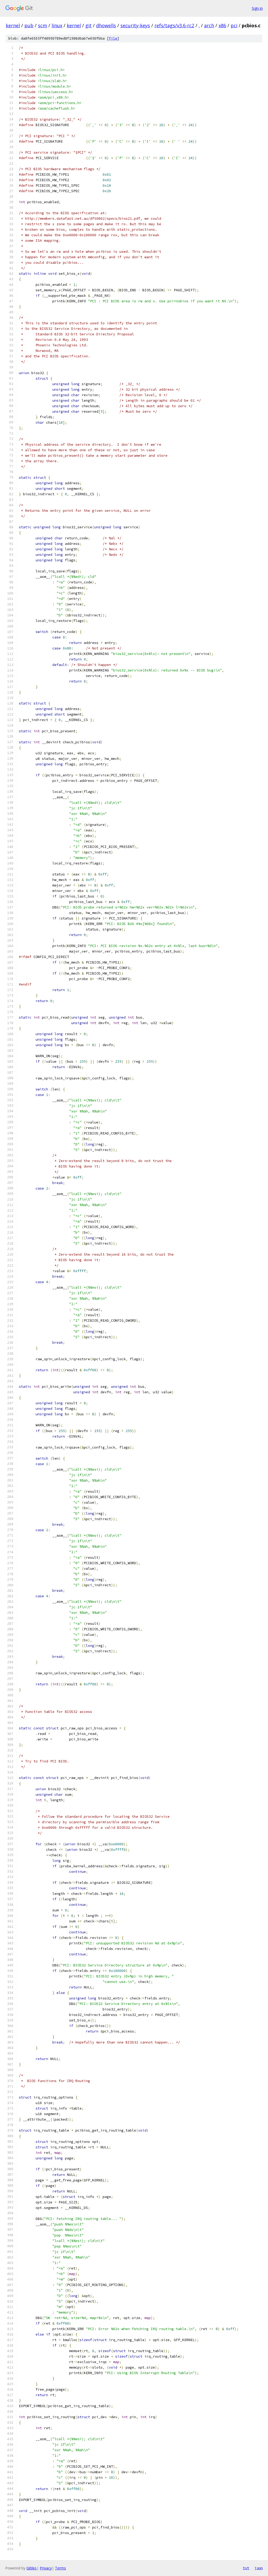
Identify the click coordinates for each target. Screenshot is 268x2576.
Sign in (257, 8)
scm (43, 25)
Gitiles (32, 2568)
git (88, 25)
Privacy (46, 2568)
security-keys (135, 25)
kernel (13, 25)
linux (57, 25)
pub (29, 25)
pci (234, 25)
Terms (60, 2568)
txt (246, 2568)
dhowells (106, 25)
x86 (222, 25)
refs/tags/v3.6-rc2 (174, 25)
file (113, 38)
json (259, 2568)
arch (209, 25)
